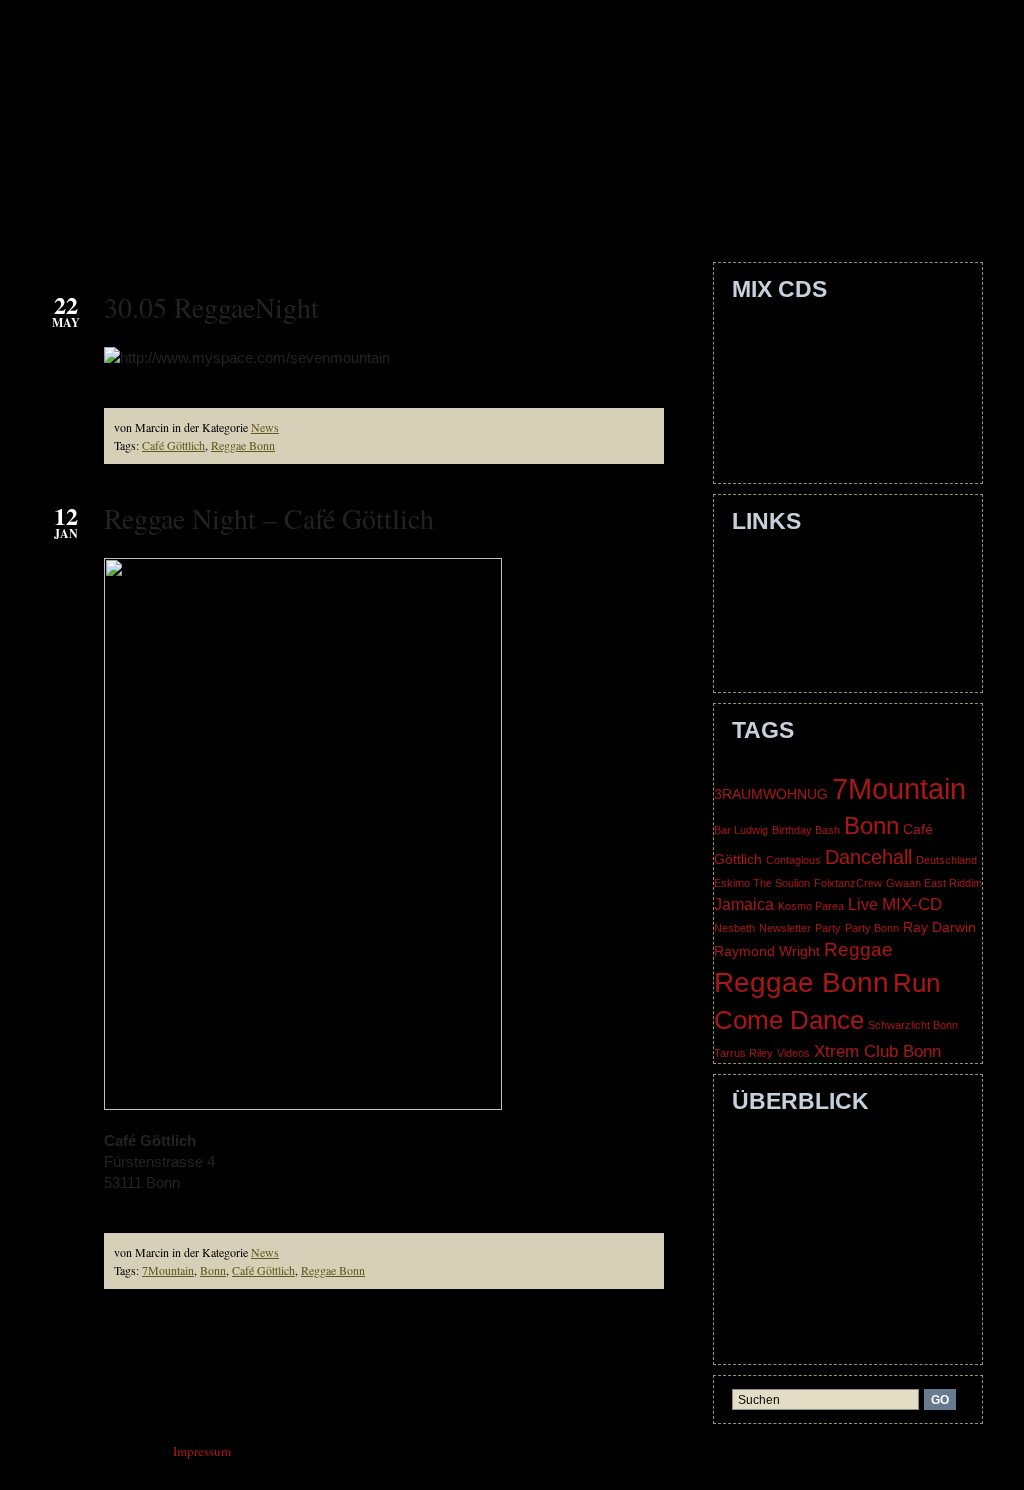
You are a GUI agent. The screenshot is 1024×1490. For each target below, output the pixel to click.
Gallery (570, 209)
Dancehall (868, 857)
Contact (321, 209)
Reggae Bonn (243, 445)
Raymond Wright (767, 951)
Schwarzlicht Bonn (913, 1025)
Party (828, 928)
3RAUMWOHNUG (771, 794)
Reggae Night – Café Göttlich (269, 518)
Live (863, 904)
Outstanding (778, 333)
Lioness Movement (797, 611)
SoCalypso (774, 634)
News (265, 427)
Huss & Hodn (781, 588)
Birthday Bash (806, 830)
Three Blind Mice (793, 657)
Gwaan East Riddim (934, 883)
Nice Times (775, 448)
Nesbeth (734, 928)
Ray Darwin (939, 927)
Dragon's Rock (784, 425)
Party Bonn (872, 928)
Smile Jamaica (783, 356)
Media (788, 209)
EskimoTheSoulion (797, 565)
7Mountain (168, 1270)
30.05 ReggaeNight (211, 307)
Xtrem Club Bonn (877, 1051)
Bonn (213, 1270)
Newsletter (785, 928)
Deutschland (946, 860)
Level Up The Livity (800, 379)
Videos (793, 1053)
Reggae (858, 949)
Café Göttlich (173, 445)
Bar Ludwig (741, 830)
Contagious (793, 860)
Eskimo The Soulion (762, 883)
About (230, 209)
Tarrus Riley (743, 1053)
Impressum (774, 1306)
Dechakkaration (788, 402)
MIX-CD (912, 904)
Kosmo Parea (811, 906)
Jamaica (744, 904)
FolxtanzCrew (848, 883)
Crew (409, 209)
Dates (482, 209)
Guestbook (685, 209)
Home (153, 209)
